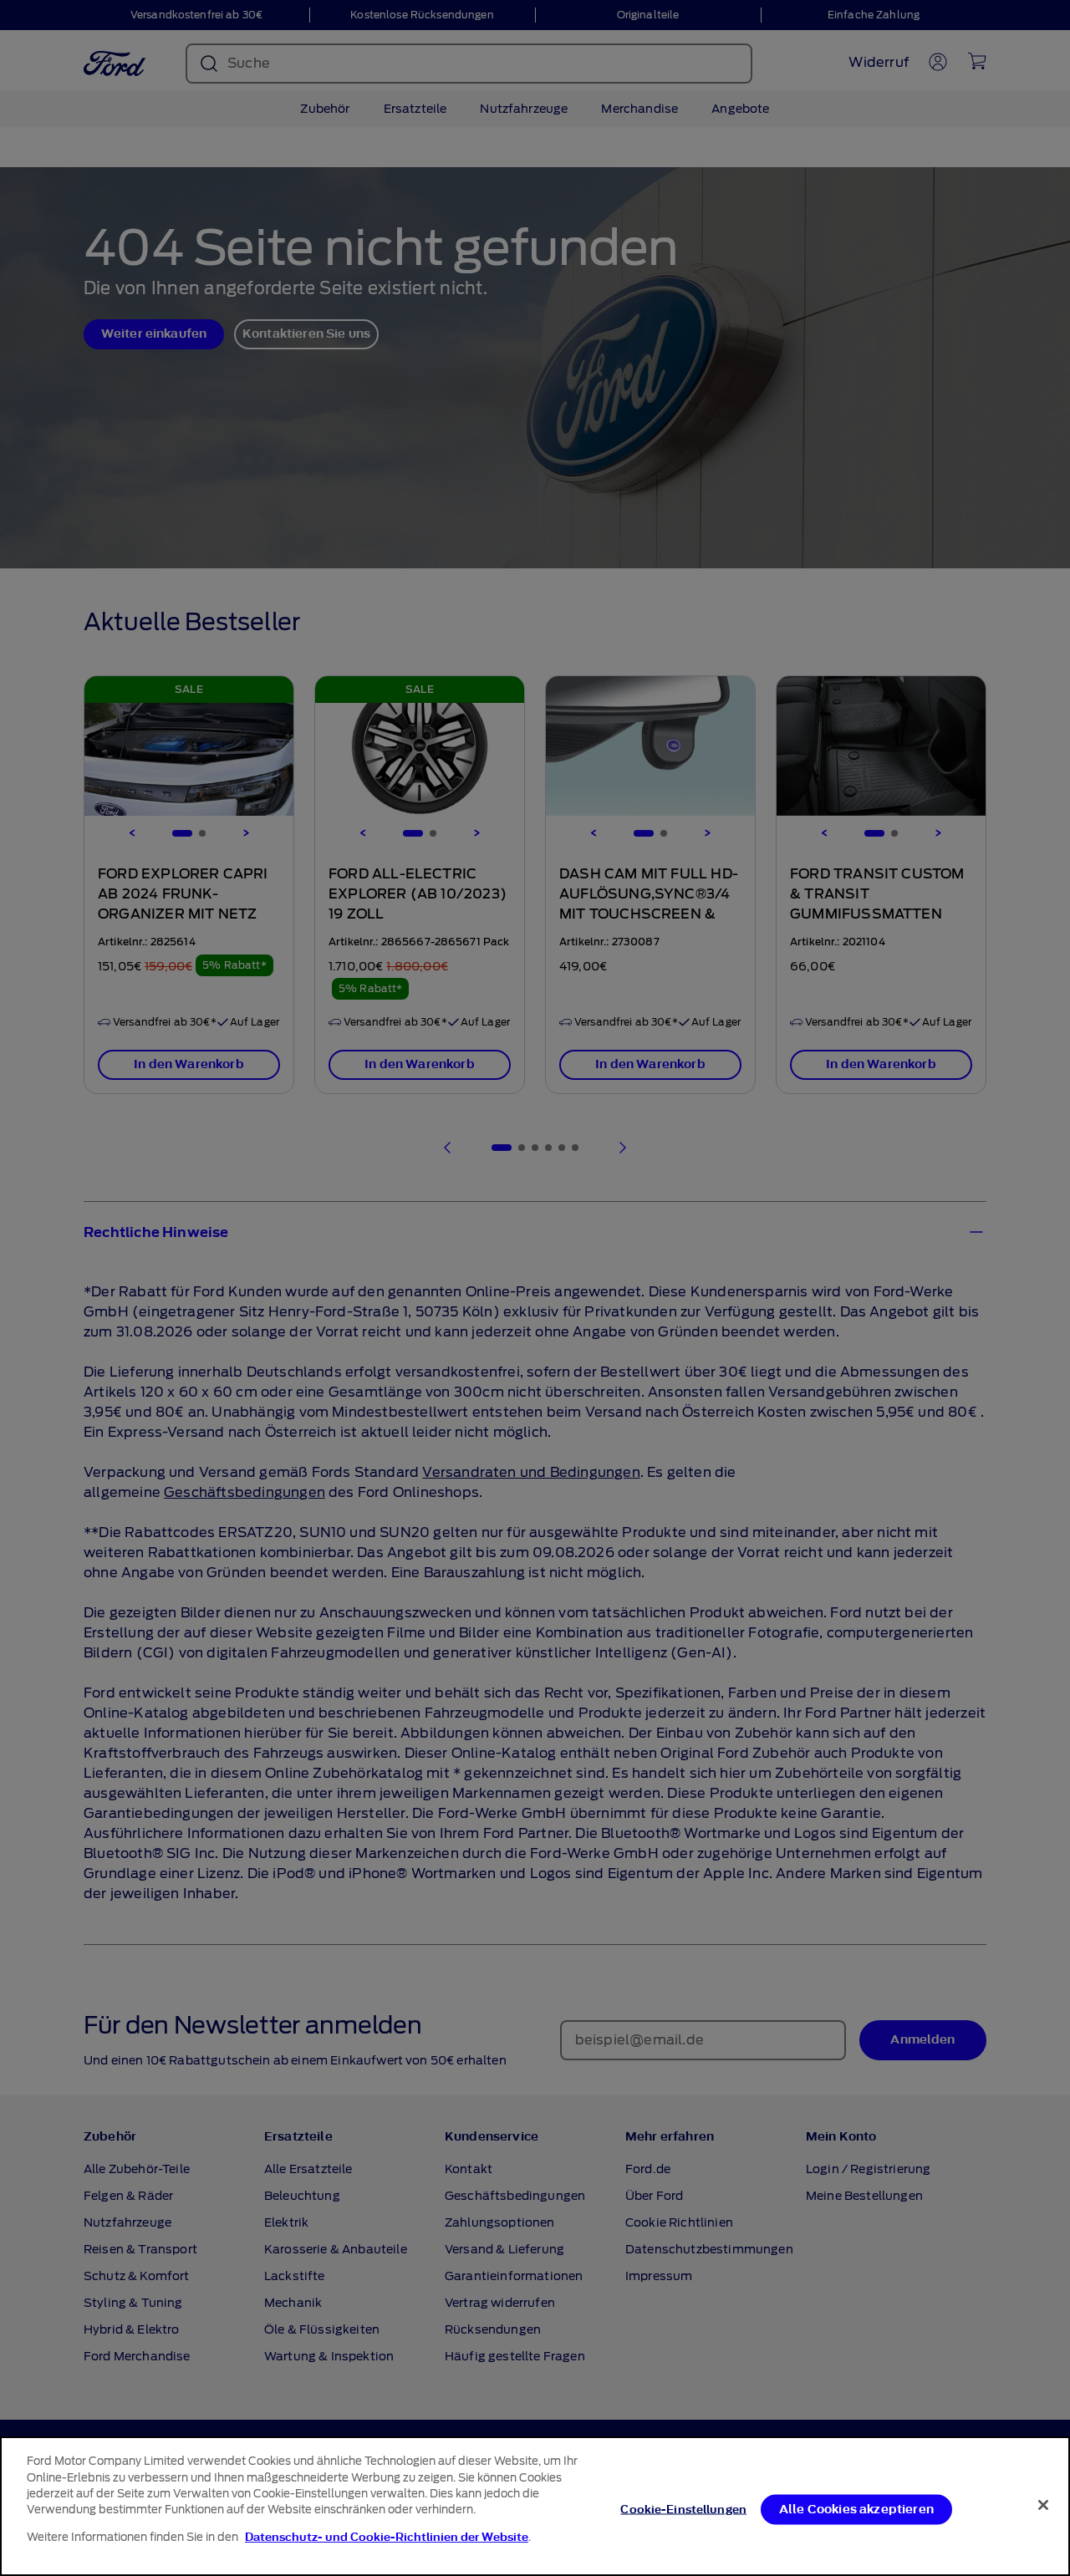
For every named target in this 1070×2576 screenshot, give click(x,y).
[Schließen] (1043, 2505)
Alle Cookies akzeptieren (856, 2509)
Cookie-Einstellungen (683, 2509)
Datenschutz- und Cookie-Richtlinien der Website (387, 2537)
